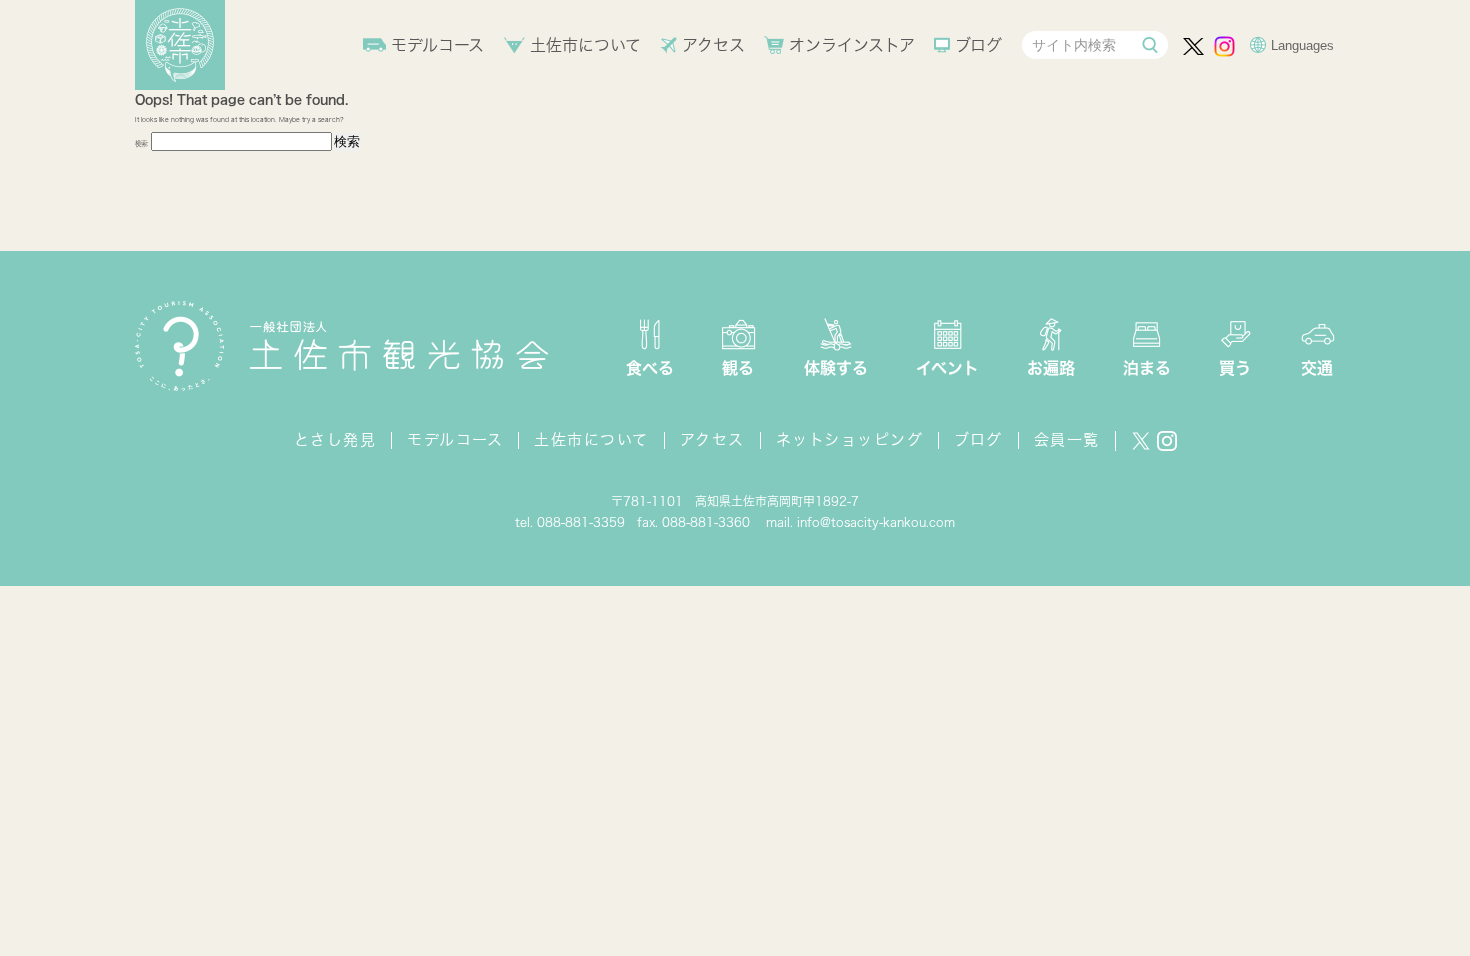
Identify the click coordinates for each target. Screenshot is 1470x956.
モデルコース (437, 45)
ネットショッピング (850, 439)
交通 (1317, 368)
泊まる (1147, 368)
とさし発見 (335, 439)
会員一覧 (1067, 439)
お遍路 (1051, 368)
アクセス (713, 45)
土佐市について (585, 45)
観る (738, 368)
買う (1235, 368)
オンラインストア (852, 45)
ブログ (978, 45)
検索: (142, 143)
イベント (947, 368)
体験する (836, 368)
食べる (650, 368)
